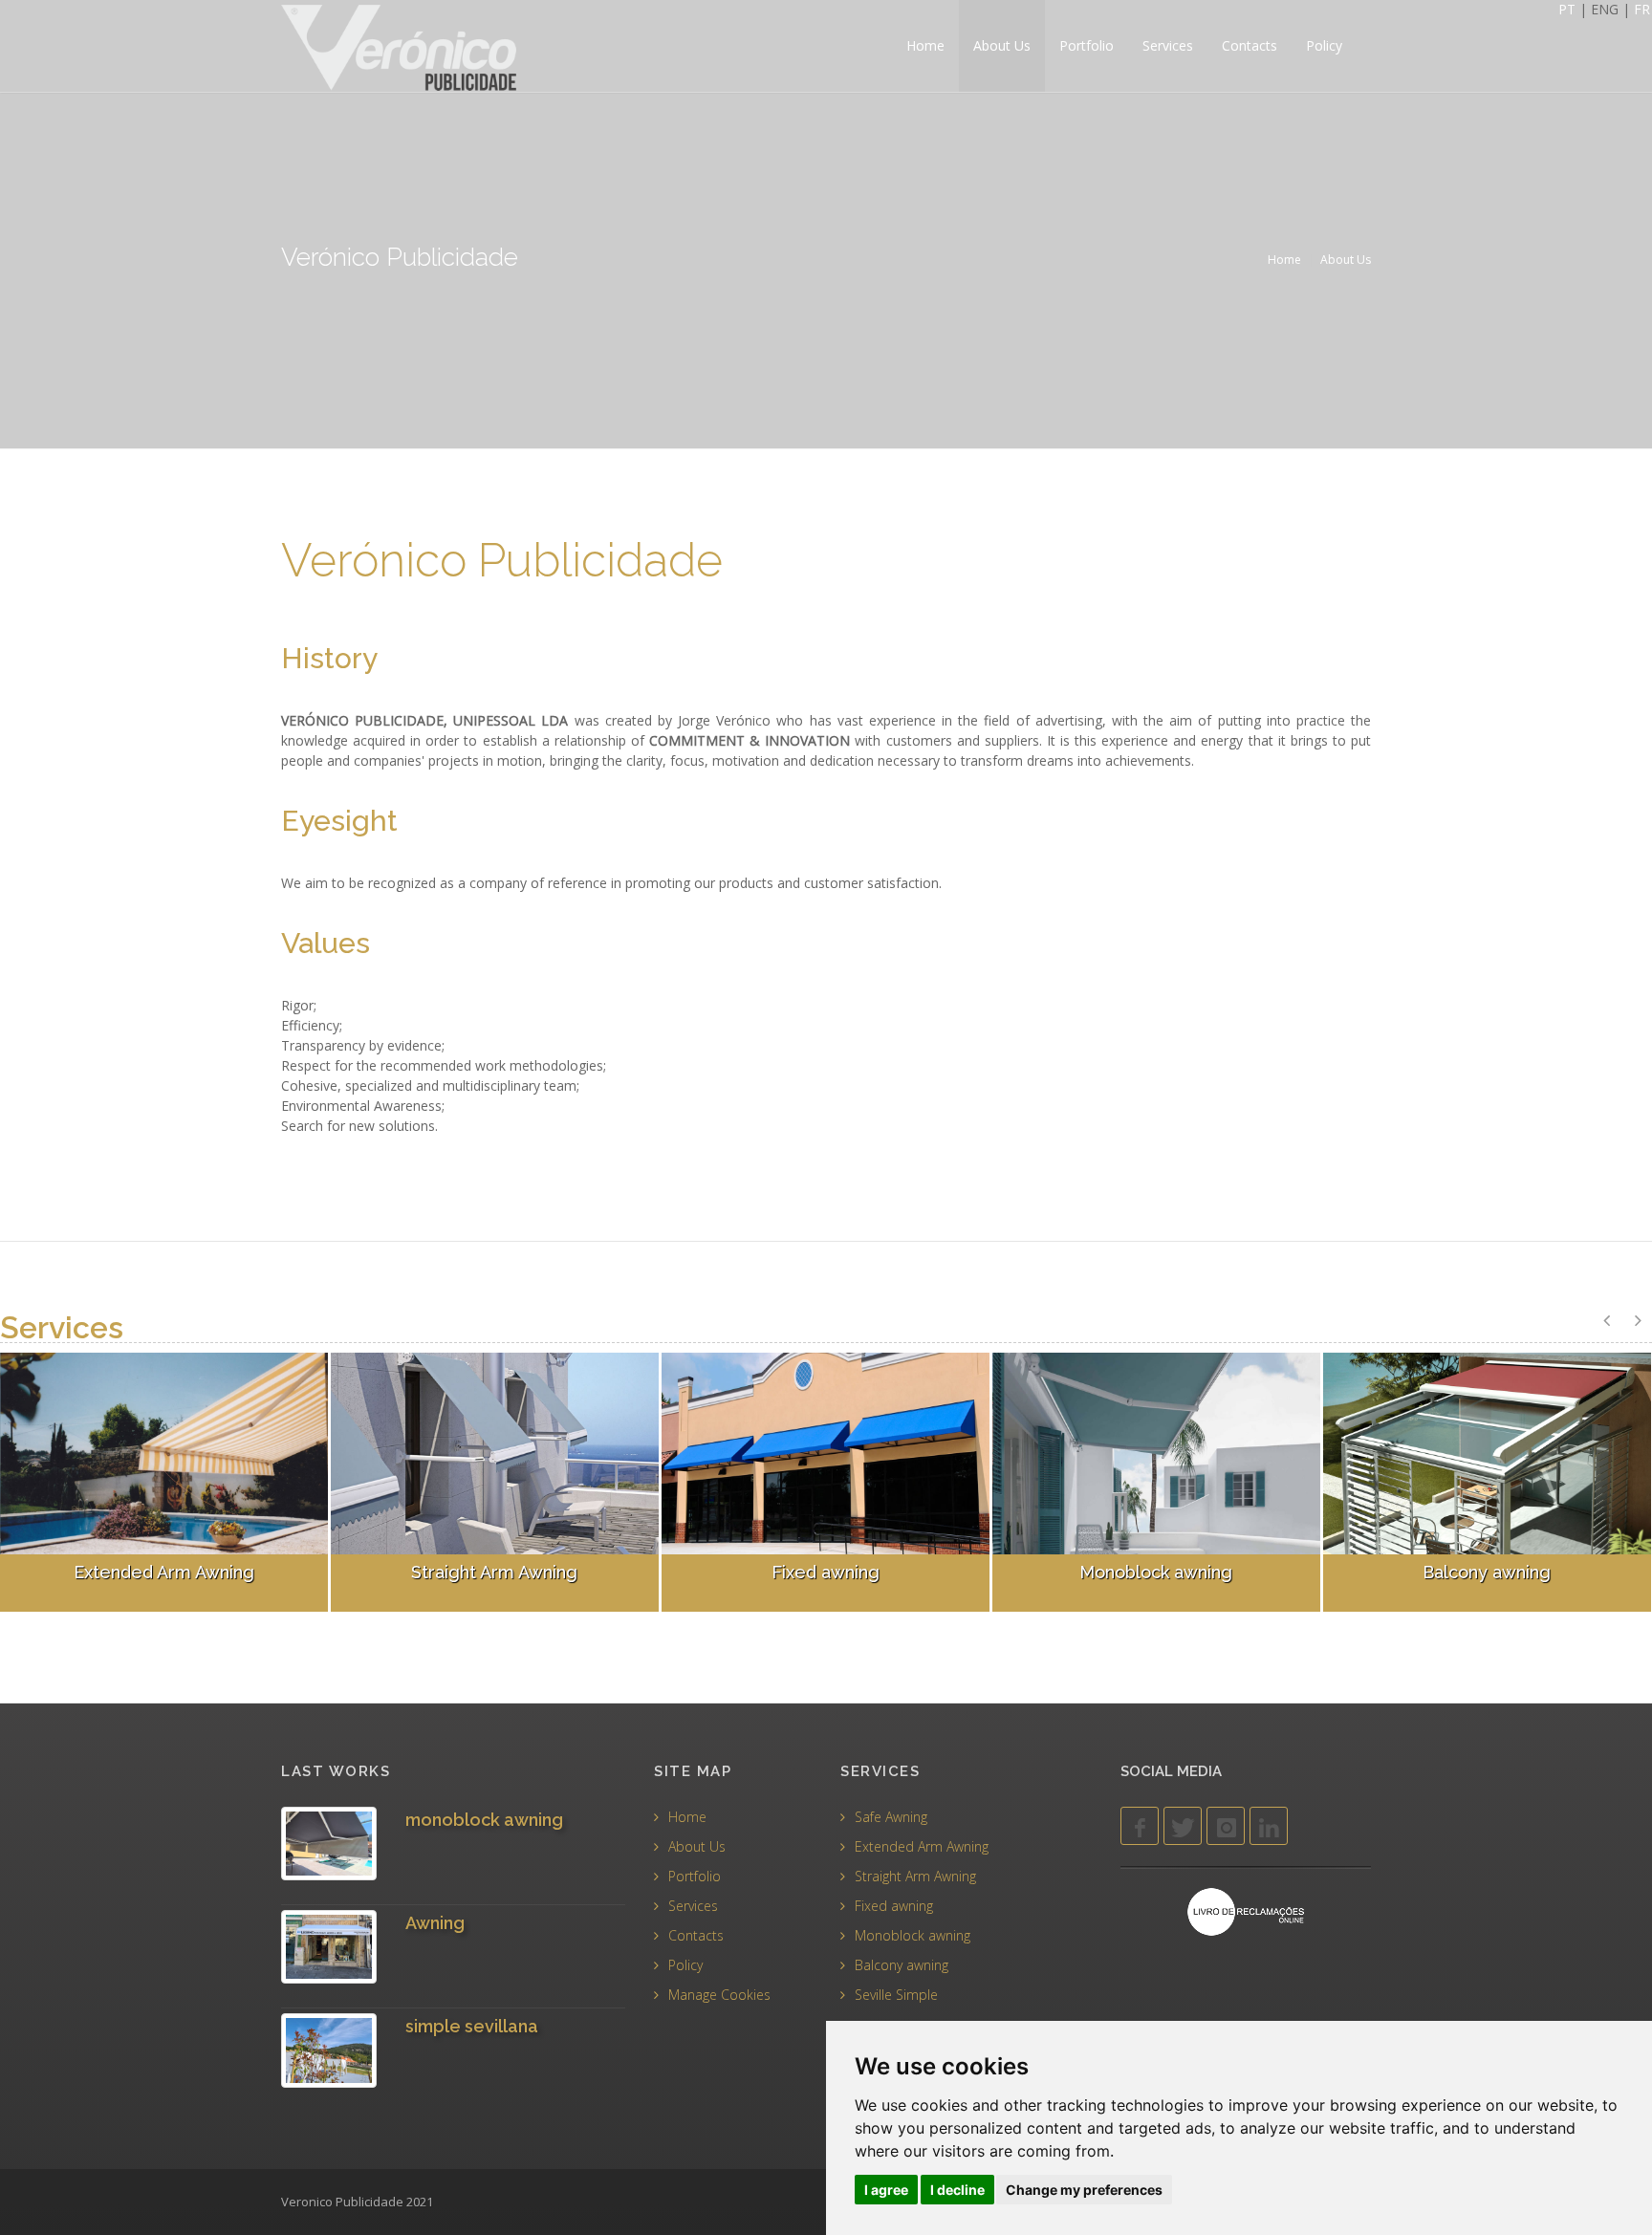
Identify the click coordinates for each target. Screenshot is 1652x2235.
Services (1168, 45)
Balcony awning (902, 1965)
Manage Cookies (719, 1995)
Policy (1324, 45)
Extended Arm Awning (922, 1846)
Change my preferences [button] (1084, 2190)
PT (1569, 9)
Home (925, 45)
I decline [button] (957, 2190)
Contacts (1250, 45)
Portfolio (1087, 45)
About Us (1002, 45)
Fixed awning (894, 1906)
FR (1642, 9)
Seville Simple (896, 1995)
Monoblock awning (913, 1935)
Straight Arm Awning (915, 1876)
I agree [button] (886, 2190)
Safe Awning (891, 1817)
